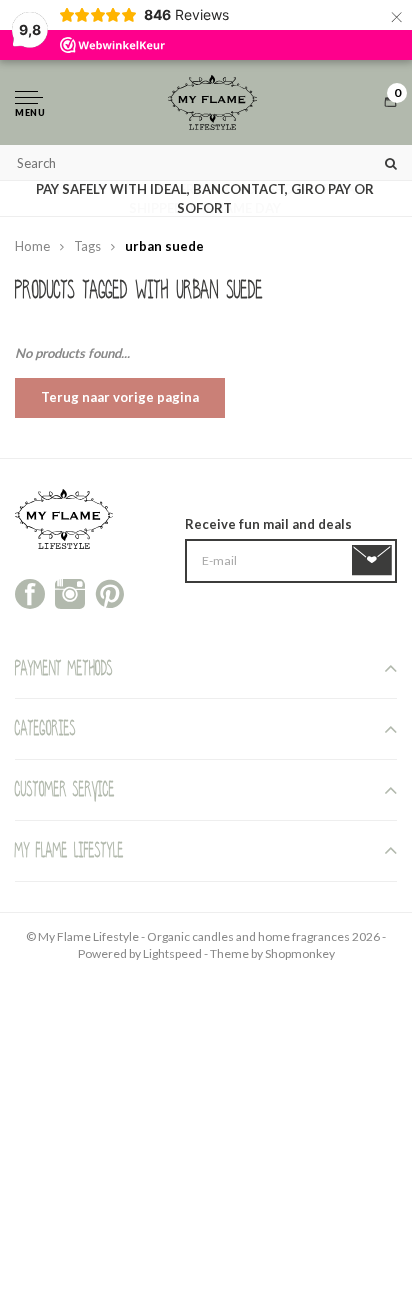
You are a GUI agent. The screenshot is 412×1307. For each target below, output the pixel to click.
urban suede (164, 246)
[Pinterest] (110, 592)
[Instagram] (70, 592)
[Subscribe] (375, 561)
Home (32, 246)
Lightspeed (172, 953)
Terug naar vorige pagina (120, 397)
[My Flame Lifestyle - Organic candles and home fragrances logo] (212, 102)
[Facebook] (30, 592)
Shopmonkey (300, 953)
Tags (87, 246)
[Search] (391, 162)
